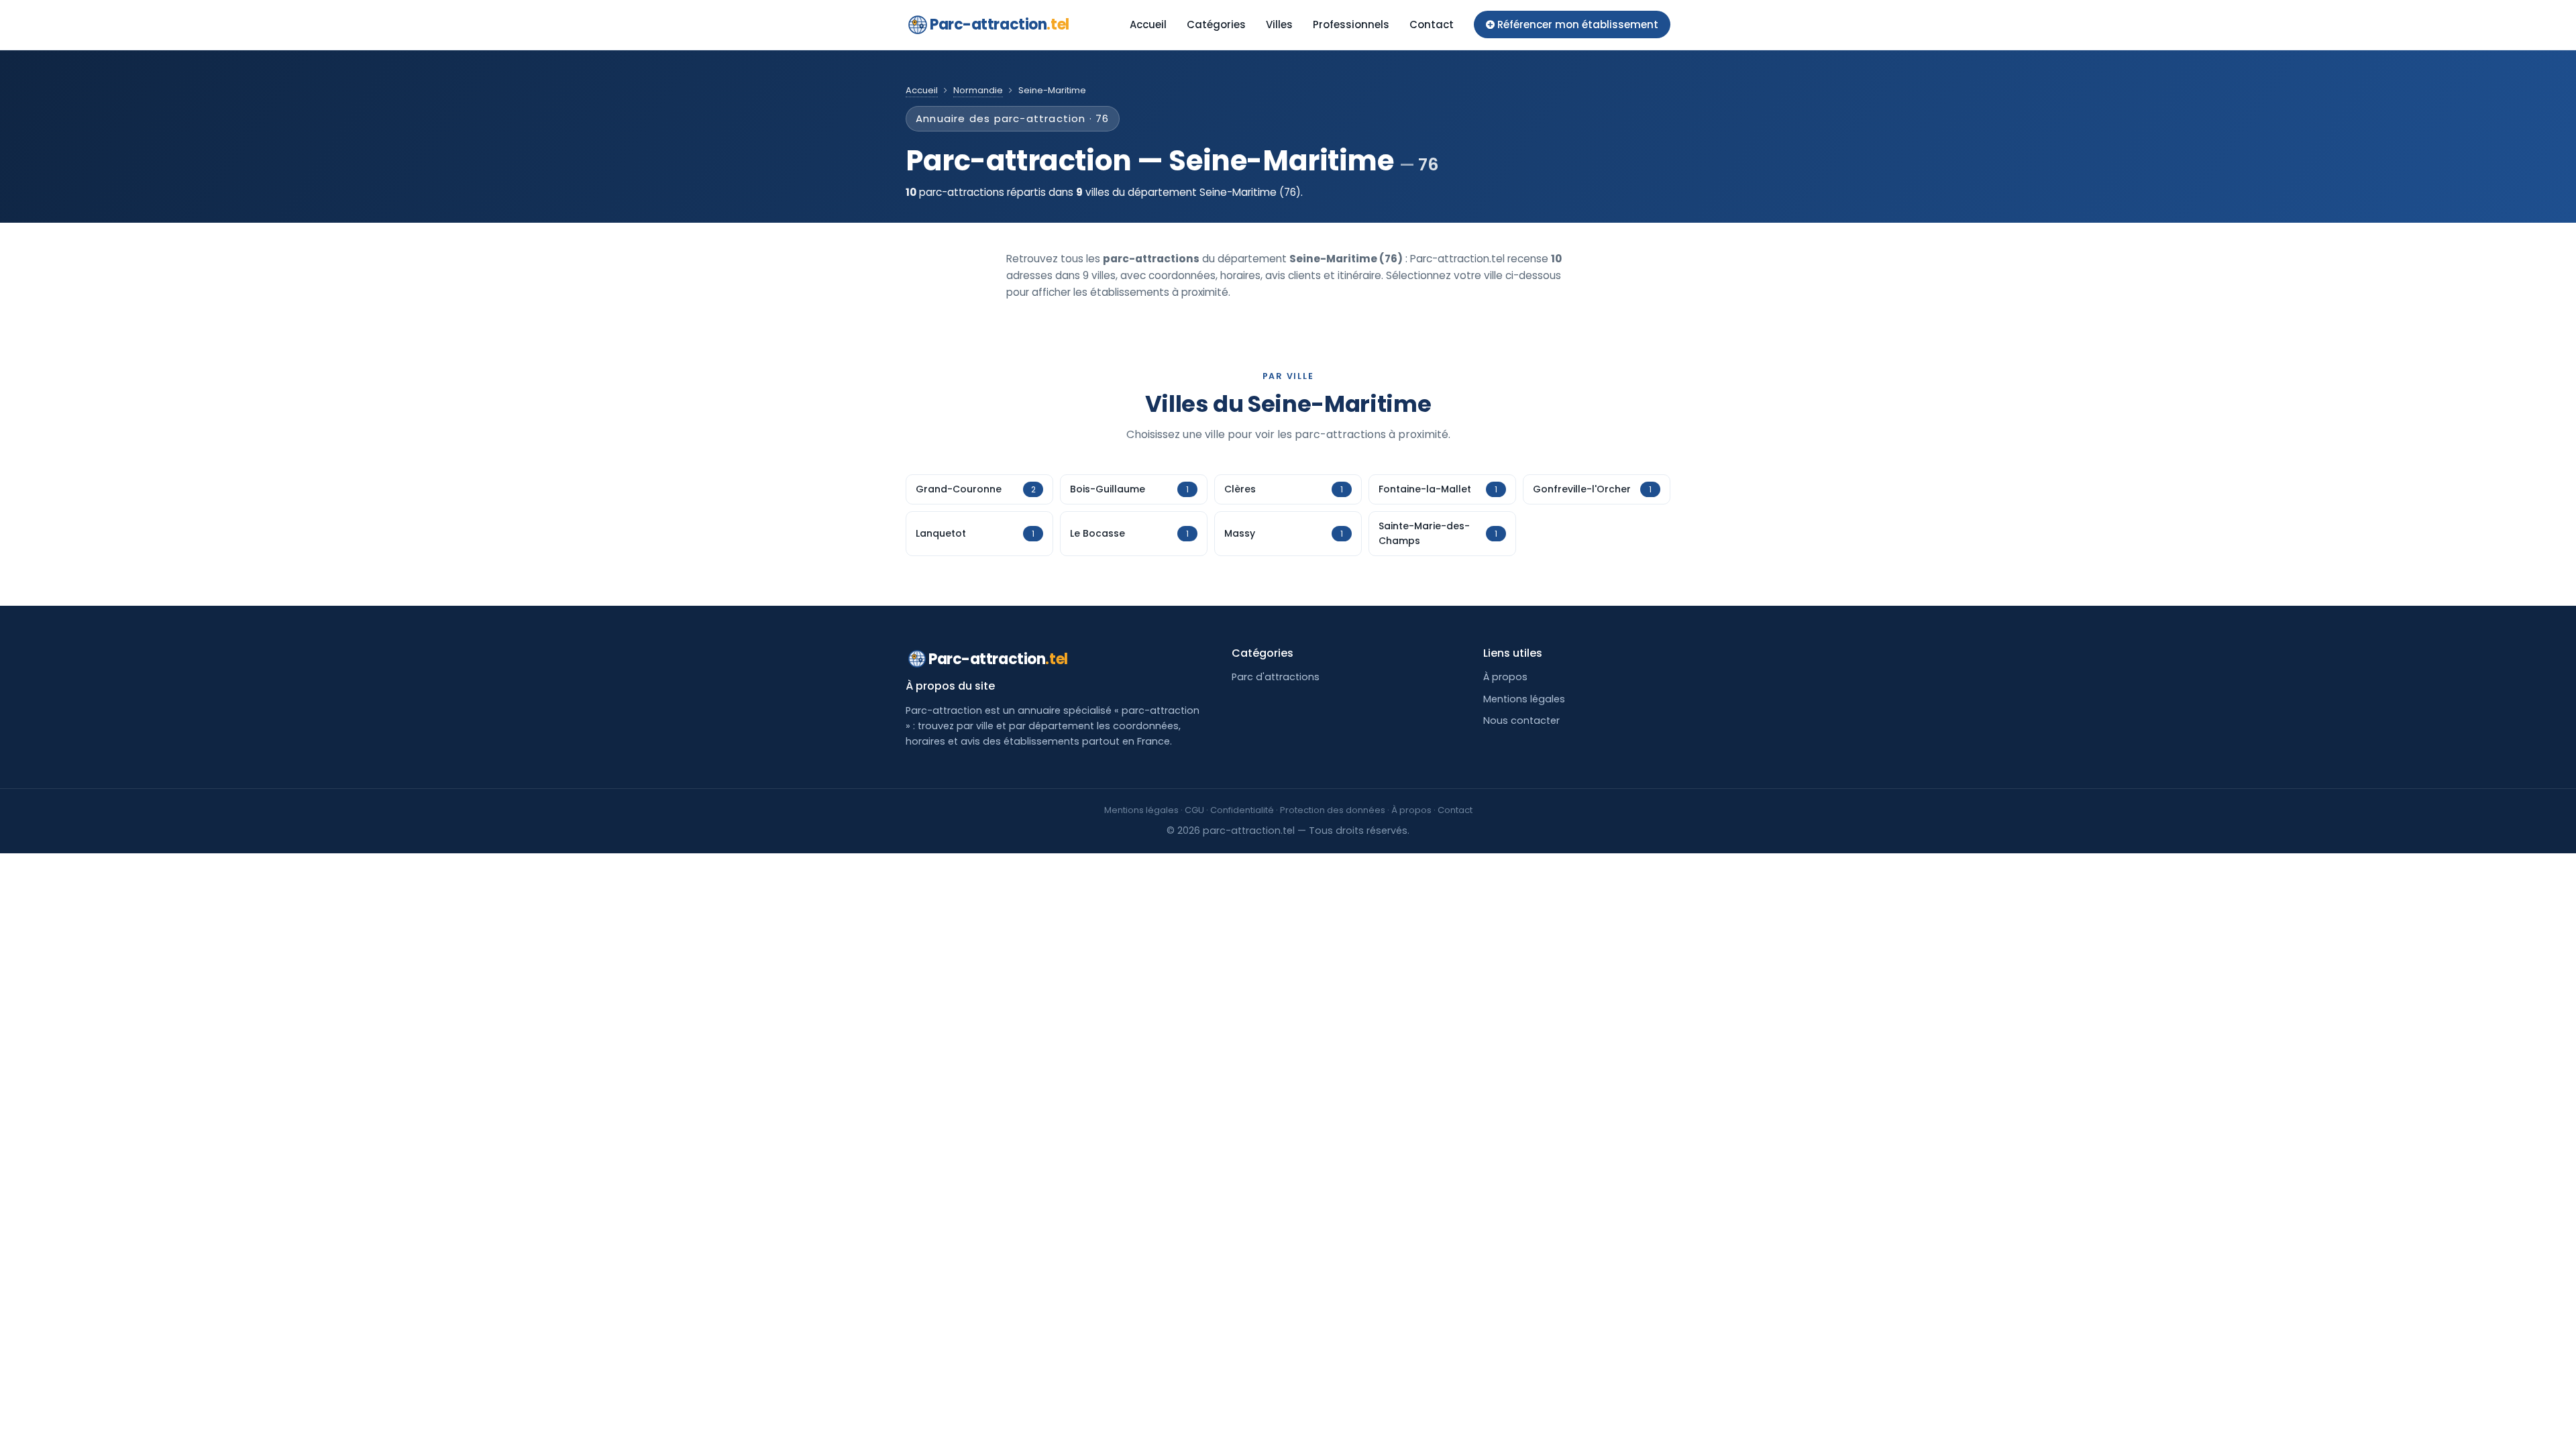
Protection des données (1333, 810)
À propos (1505, 677)
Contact (1432, 24)
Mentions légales (1524, 699)
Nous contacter (1521, 720)
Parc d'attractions (1276, 677)
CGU (1194, 810)
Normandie (978, 90)
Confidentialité (1242, 810)
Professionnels (1351, 24)
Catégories (1216, 24)
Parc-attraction (1000, 24)
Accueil (1148, 24)
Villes (1279, 24)
